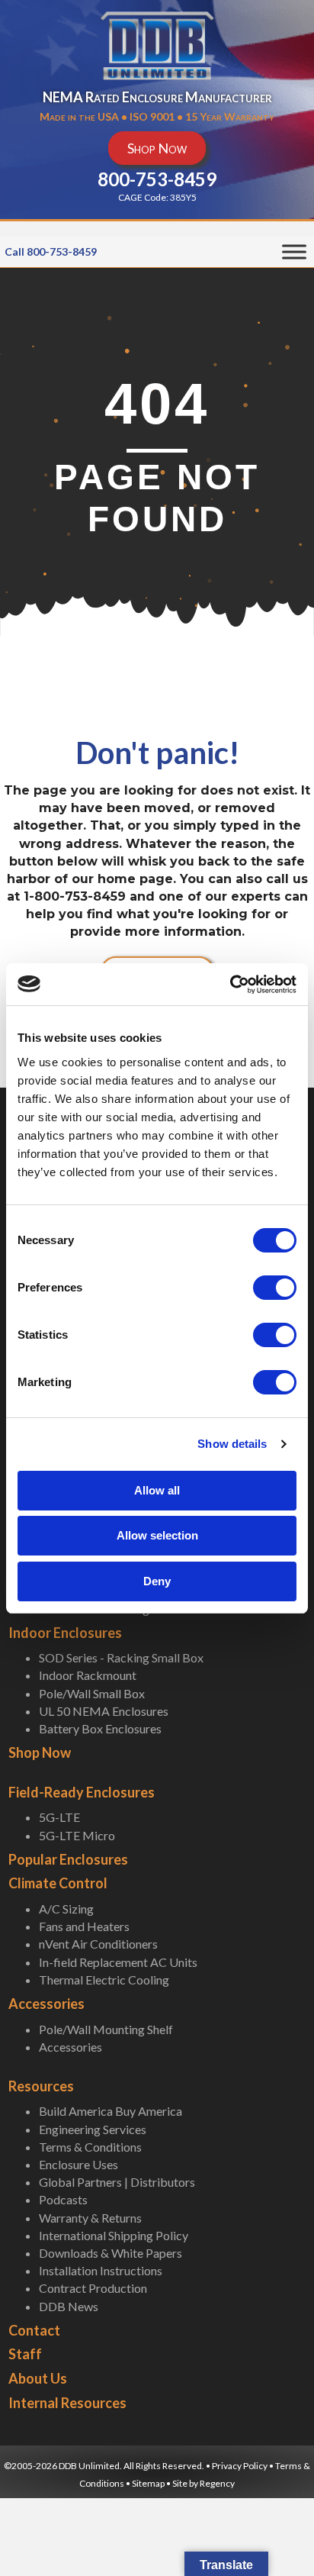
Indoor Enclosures (65, 1633)
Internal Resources (67, 2403)
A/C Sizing (66, 1909)
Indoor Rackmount (88, 1675)
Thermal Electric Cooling (104, 1980)
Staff (25, 2354)
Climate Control (58, 1883)
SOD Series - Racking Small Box (121, 1657)
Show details (232, 1444)
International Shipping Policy (114, 2235)
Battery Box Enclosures (100, 1728)
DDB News (69, 2306)
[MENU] (294, 252)
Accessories (46, 2004)
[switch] (275, 1288)
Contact (34, 2330)
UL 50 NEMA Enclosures (104, 1711)
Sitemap (148, 2483)
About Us (38, 2378)
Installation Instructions (101, 2270)
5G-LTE (59, 1817)
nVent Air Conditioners (98, 1944)
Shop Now (40, 1752)
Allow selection (157, 1535)
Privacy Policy (240, 2466)
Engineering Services (93, 2129)
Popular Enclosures (68, 1859)
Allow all (157, 1490)
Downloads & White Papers (111, 2253)
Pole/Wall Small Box (92, 1693)
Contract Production (93, 2288)
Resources (41, 2086)
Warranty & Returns (90, 2218)
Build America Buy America (111, 2111)
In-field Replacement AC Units (118, 1962)
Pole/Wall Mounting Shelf (106, 2029)
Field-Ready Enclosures (82, 1792)
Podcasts (63, 2199)
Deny (157, 1581)
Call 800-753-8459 (51, 251)
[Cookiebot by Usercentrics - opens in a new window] (230, 985)
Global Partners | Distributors (117, 2182)
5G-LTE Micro (77, 1835)
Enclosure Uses (78, 2164)
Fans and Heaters (84, 1926)
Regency (217, 2483)
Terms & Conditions (90, 2147)
